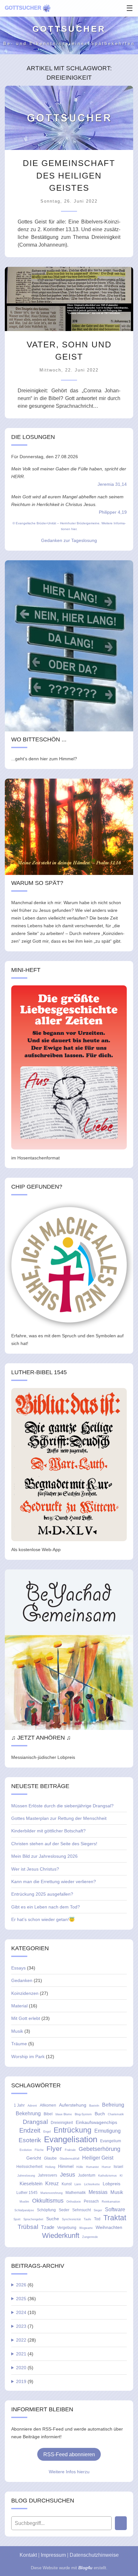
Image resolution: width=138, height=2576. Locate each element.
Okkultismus (48, 2201)
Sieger (98, 2210)
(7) (25, 2326)
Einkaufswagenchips (96, 2122)
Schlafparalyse (24, 2210)
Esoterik (30, 2140)
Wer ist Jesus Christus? (35, 1869)
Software (115, 2209)
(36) (26, 2299)
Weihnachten (109, 2227)
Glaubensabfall (69, 2159)
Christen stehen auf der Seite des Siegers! (54, 1844)
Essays (18, 1968)
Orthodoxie (74, 2202)
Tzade (48, 2227)
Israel (118, 2167)
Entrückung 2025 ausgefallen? (42, 1894)
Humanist (92, 2167)
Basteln (94, 2106)
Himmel (66, 2166)
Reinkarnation (111, 2202)
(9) (25, 2381)
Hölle (80, 2167)
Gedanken (22, 1980)
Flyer (54, 2148)
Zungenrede (90, 2237)
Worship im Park (28, 2056)
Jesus (68, 2175)
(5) (25, 2368)
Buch (100, 2114)
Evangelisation (71, 2139)
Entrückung (73, 2130)
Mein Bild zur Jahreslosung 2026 (44, 1856)
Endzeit (30, 2130)
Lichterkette (92, 2184)
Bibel (48, 2114)
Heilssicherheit (29, 2167)
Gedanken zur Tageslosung (69, 540)
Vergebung (67, 2228)
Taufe (87, 2219)
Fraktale (70, 2150)
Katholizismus (108, 2176)
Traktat (115, 2218)
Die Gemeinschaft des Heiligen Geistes (69, 175)
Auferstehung (73, 2105)
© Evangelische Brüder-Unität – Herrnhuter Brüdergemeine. (56, 523)
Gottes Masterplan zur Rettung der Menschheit (59, 1818)
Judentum (87, 2175)
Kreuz (52, 2183)
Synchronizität (71, 2219)
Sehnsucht (82, 2210)
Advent (32, 2106)
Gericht (34, 2158)
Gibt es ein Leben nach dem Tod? (46, 1907)
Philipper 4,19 (113, 512)
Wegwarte (86, 2228)
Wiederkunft (61, 2236)
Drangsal (35, 2122)
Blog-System (83, 2114)
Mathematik (76, 2193)
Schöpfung (46, 2210)
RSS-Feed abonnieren (69, 2454)
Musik (17, 2031)
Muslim (24, 2202)
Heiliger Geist (98, 2158)
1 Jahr (19, 2105)
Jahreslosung (26, 2176)
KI (121, 2176)
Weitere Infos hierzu (69, 2472)
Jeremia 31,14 (112, 484)
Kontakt (28, 2555)
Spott (17, 2219)
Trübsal (28, 2227)
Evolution (26, 2150)
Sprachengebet (33, 2219)
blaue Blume (64, 2114)
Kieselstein (31, 2183)
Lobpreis (112, 2184)
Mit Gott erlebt (26, 2018)
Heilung (50, 2167)
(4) (25, 2354)
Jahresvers (47, 2175)
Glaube (50, 2158)
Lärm (78, 2184)
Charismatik (116, 2114)
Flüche (39, 2150)
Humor (106, 2167)
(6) (25, 2285)
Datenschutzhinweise (94, 2555)
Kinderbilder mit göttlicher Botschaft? (48, 1831)
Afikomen (48, 2105)
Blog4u (85, 2568)
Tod (97, 2219)
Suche (53, 2219)
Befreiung (113, 2105)
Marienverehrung (52, 2193)
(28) (26, 2340)
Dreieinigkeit (62, 2123)
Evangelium (111, 2141)
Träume (19, 2044)
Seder (64, 2210)
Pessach (91, 2201)
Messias (98, 2192)
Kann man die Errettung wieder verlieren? (54, 1882)
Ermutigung (108, 2131)
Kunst (67, 2184)
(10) (26, 2312)
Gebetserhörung (99, 2149)
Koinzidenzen (25, 1993)
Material (19, 2006)
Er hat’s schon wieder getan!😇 (43, 1919)
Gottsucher (23, 8)
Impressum (53, 2555)
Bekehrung (28, 2113)
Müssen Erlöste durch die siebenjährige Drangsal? (62, 1806)
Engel (47, 2132)
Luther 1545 (27, 2193)
